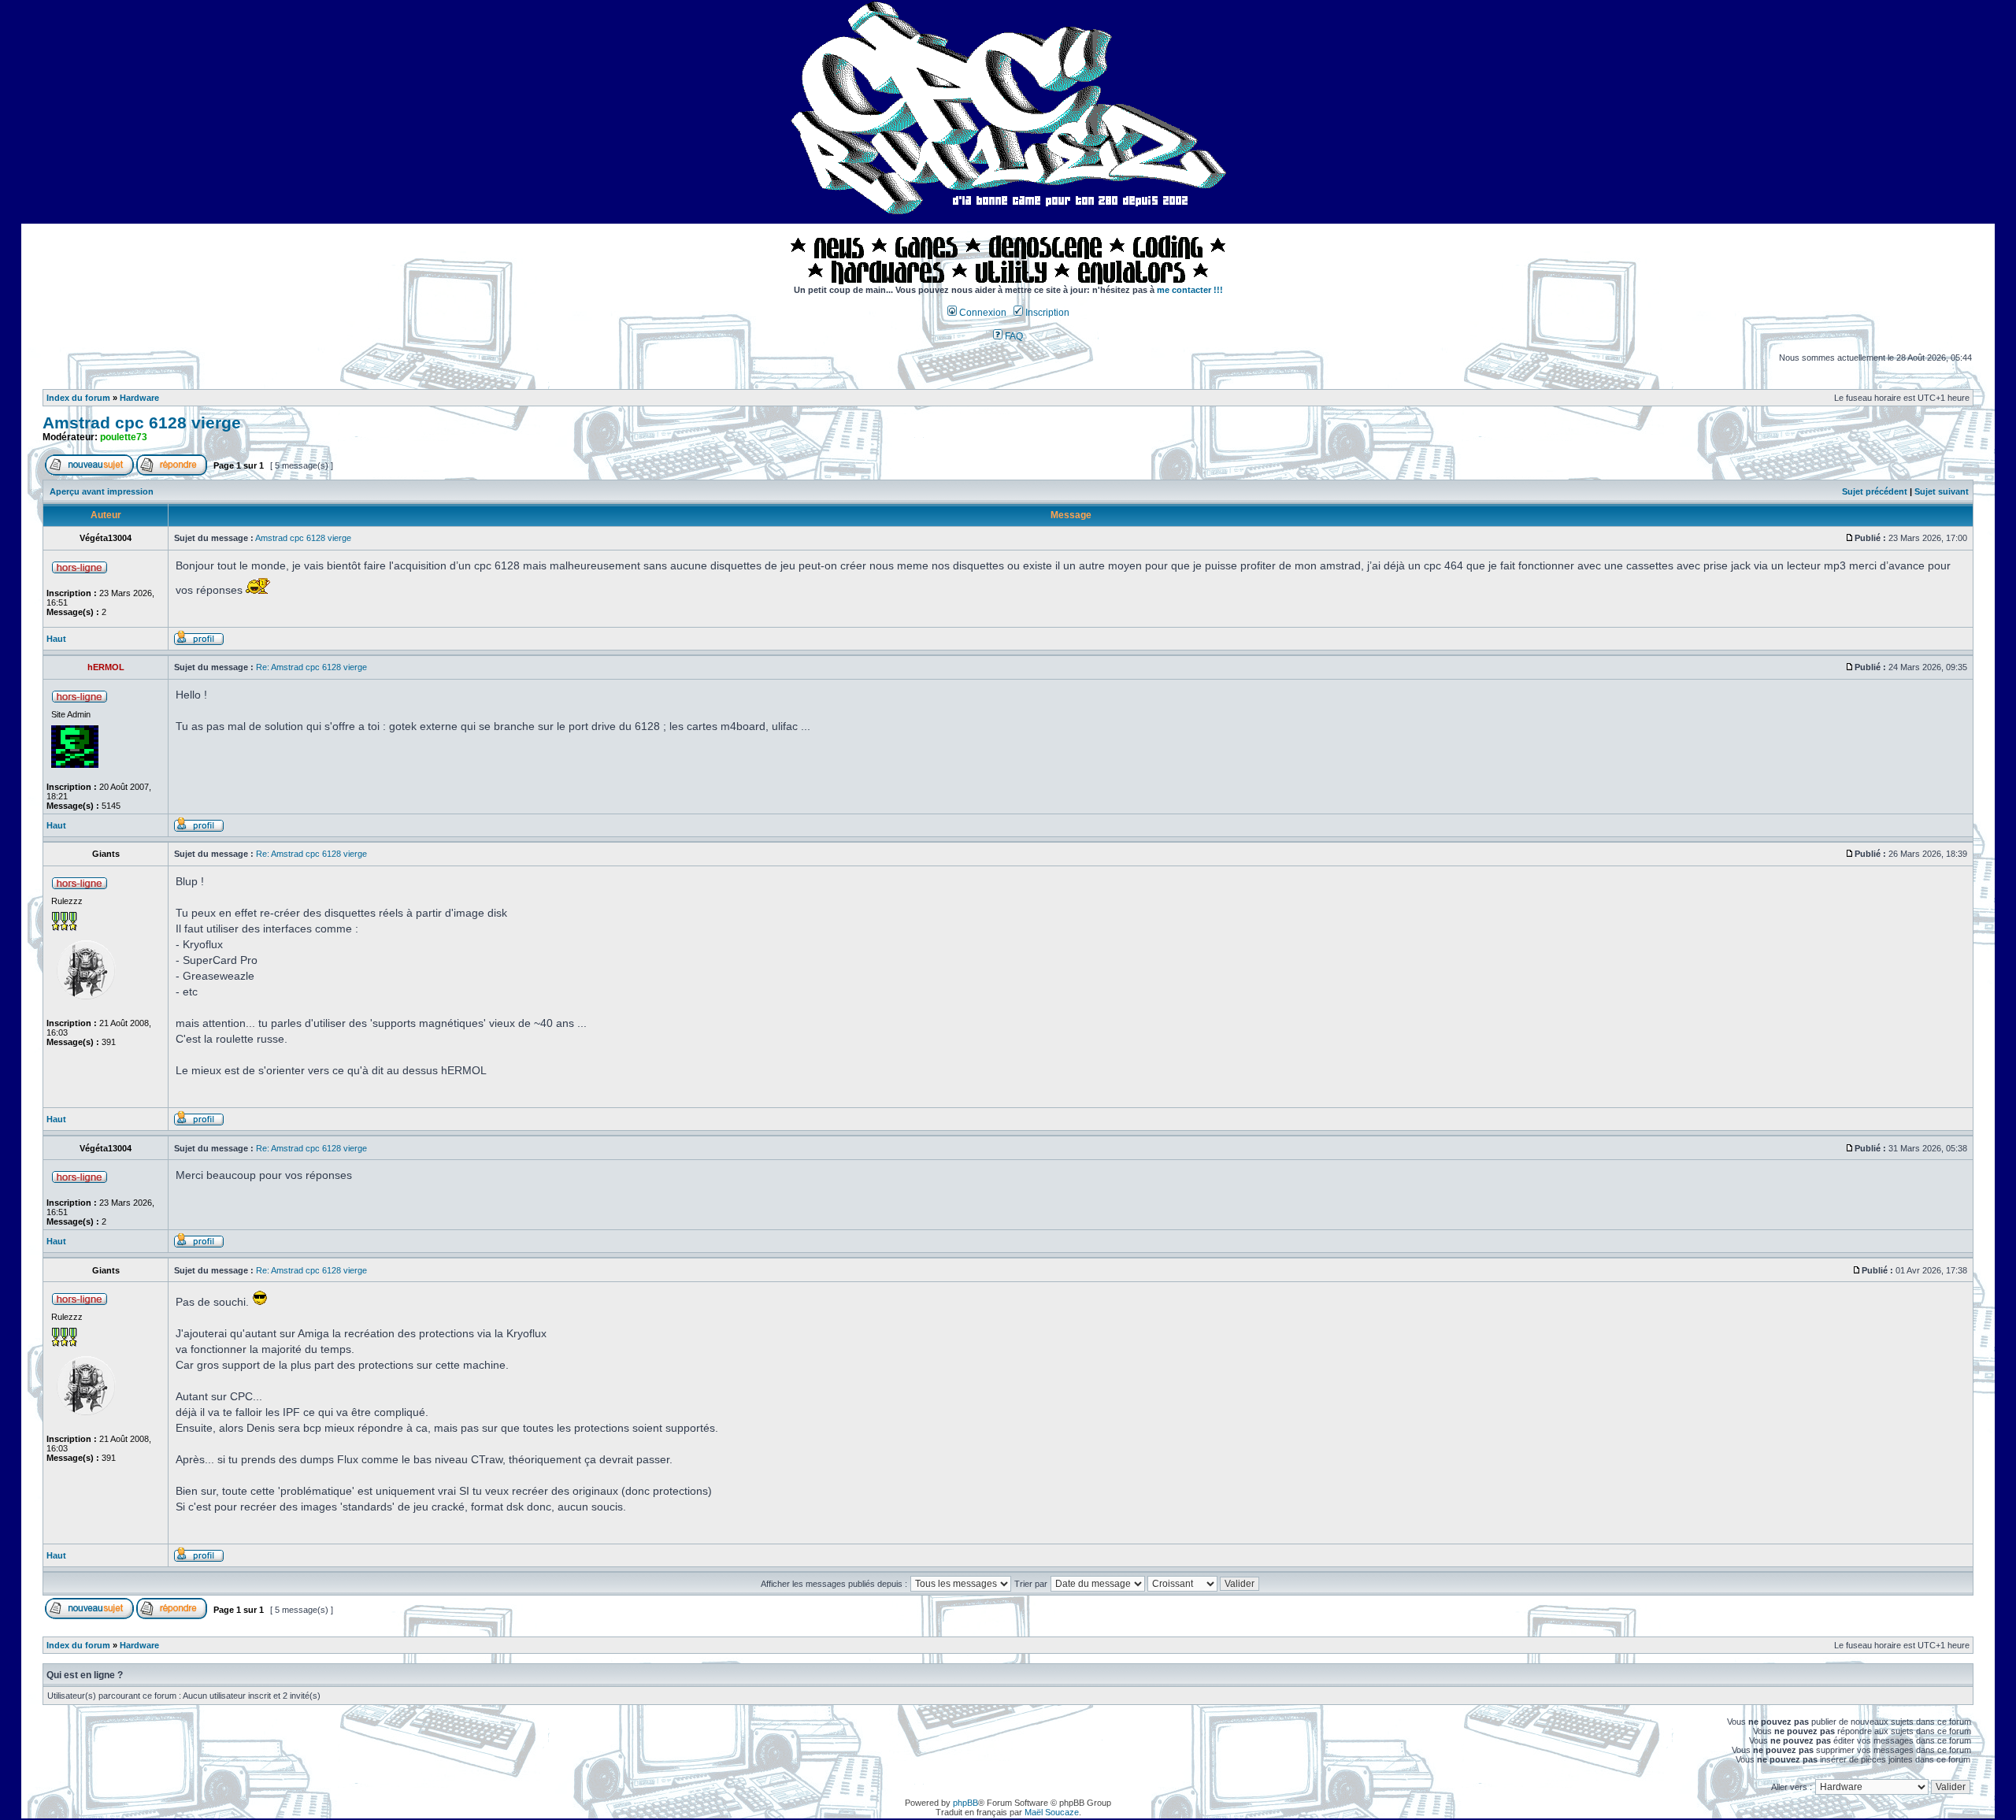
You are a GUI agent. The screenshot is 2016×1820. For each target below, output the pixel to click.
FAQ (1013, 336)
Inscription (1046, 313)
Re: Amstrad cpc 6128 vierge (311, 667)
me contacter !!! (1190, 290)
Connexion (982, 313)
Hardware (139, 398)
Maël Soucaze (1052, 1812)
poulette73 (124, 437)
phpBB (965, 1803)
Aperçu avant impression (102, 491)
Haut (56, 639)
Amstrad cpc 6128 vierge (142, 423)
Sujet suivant (1942, 491)
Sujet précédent (1875, 491)
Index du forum (78, 398)
